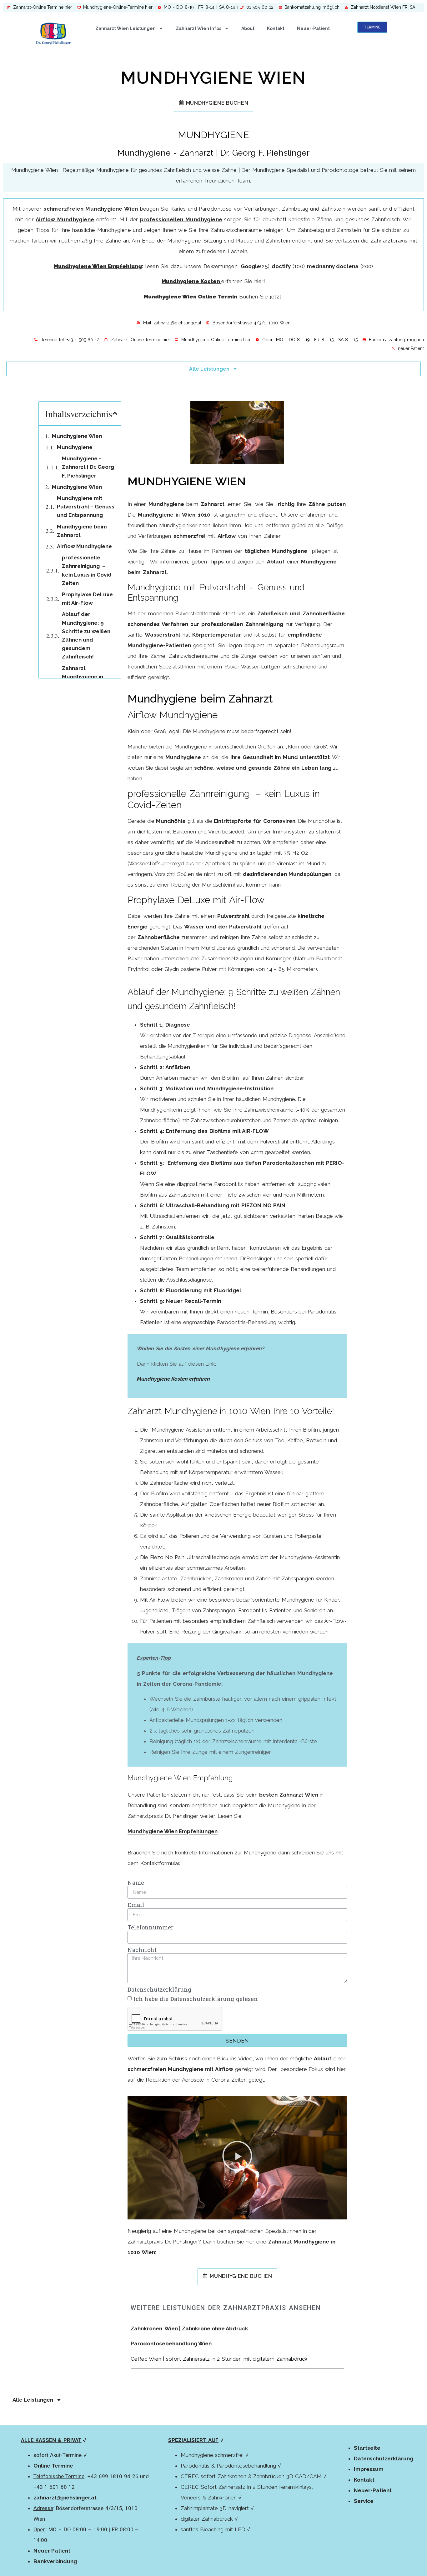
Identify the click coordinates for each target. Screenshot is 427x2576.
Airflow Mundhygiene (84, 546)
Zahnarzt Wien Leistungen (126, 28)
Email (136, 1905)
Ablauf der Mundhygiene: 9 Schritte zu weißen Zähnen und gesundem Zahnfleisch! (86, 635)
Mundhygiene (75, 447)
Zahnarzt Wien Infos (198, 28)
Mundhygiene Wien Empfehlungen (173, 1831)
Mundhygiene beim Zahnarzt (82, 531)
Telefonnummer (151, 1928)
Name (136, 1883)
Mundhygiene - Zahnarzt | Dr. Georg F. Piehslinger (88, 467)
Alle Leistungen (209, 369)
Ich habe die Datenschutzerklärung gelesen (196, 1999)
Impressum (369, 2469)
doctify (281, 266)
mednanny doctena (333, 266)
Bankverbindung (55, 2561)
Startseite (367, 2448)
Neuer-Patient (313, 28)
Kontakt (276, 28)
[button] (115, 413)
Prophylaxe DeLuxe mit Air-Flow (87, 599)
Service (364, 2501)
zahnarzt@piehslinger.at (65, 2498)
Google (250, 266)
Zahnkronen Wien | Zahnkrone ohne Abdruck (189, 2328)
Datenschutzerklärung (159, 1990)
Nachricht (142, 1950)
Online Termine (53, 2466)
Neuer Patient (52, 2551)
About (248, 28)
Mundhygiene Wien (77, 436)
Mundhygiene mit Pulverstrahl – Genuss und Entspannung (86, 507)
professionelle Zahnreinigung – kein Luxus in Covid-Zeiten (88, 570)
